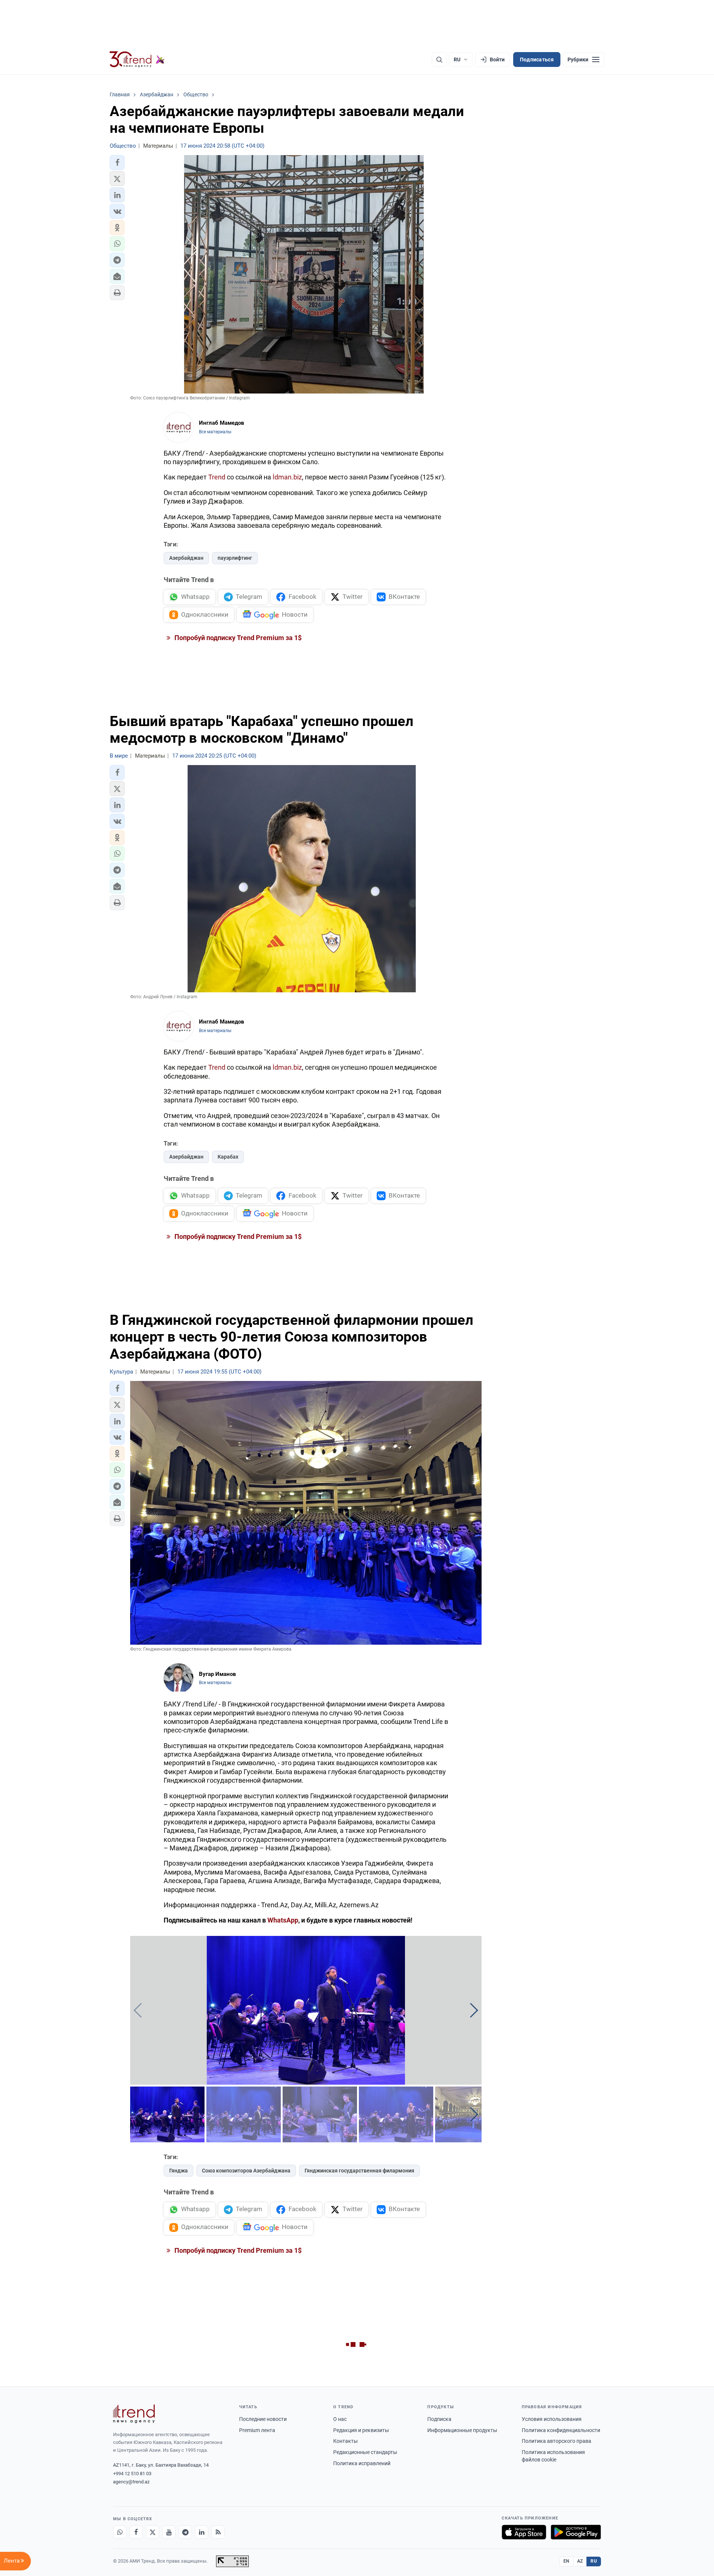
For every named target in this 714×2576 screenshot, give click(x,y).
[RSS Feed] (218, 2532)
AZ (580, 2561)
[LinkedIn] (202, 2532)
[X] (152, 2532)
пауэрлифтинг (235, 558)
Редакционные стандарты (365, 2452)
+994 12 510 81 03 (132, 2474)
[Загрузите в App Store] (524, 2532)
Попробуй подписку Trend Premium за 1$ (237, 638)
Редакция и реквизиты (361, 2430)
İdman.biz (287, 477)
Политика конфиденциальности (561, 2430)
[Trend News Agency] (134, 2414)
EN (566, 2561)
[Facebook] (136, 2532)
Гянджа (178, 2171)
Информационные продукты (462, 2430)
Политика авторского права (557, 2441)
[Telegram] (185, 2532)
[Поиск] (439, 60)
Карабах (228, 1157)
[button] (117, 163)
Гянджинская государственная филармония (359, 2171)
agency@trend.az (131, 2482)
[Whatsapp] (120, 2532)
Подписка (439, 2419)
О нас (340, 2419)
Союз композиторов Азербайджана (246, 2171)
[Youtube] (169, 2532)
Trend (217, 477)
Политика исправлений (362, 2463)
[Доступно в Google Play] (576, 2532)
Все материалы (215, 432)
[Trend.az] (137, 60)
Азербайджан (186, 558)
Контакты (345, 2441)
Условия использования (552, 2419)
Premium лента (257, 2430)
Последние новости (263, 2419)
